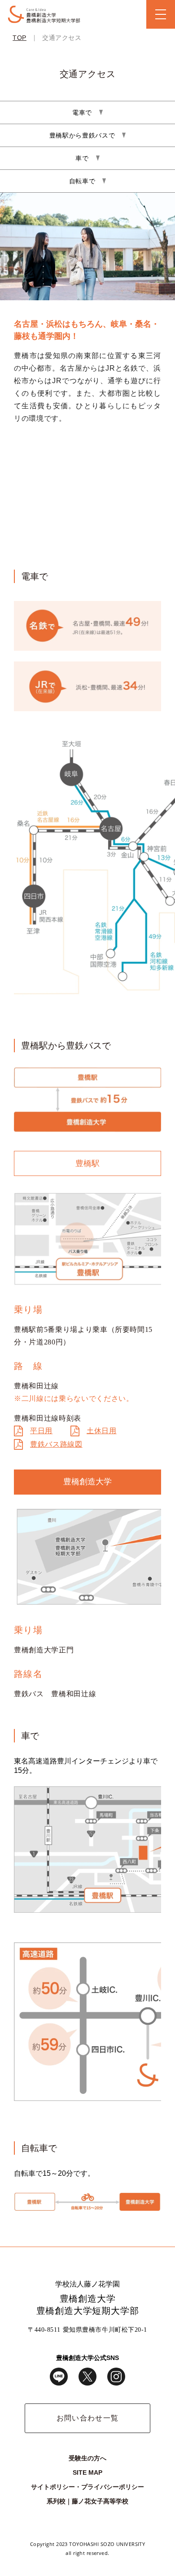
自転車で (82, 181)
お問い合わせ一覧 (87, 2418)
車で (82, 158)
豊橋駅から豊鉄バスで (82, 135)
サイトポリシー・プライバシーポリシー (87, 2487)
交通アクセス (62, 38)
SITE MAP (87, 2472)
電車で (82, 112)
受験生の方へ (87, 2458)
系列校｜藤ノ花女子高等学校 (87, 2501)
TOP (20, 38)
